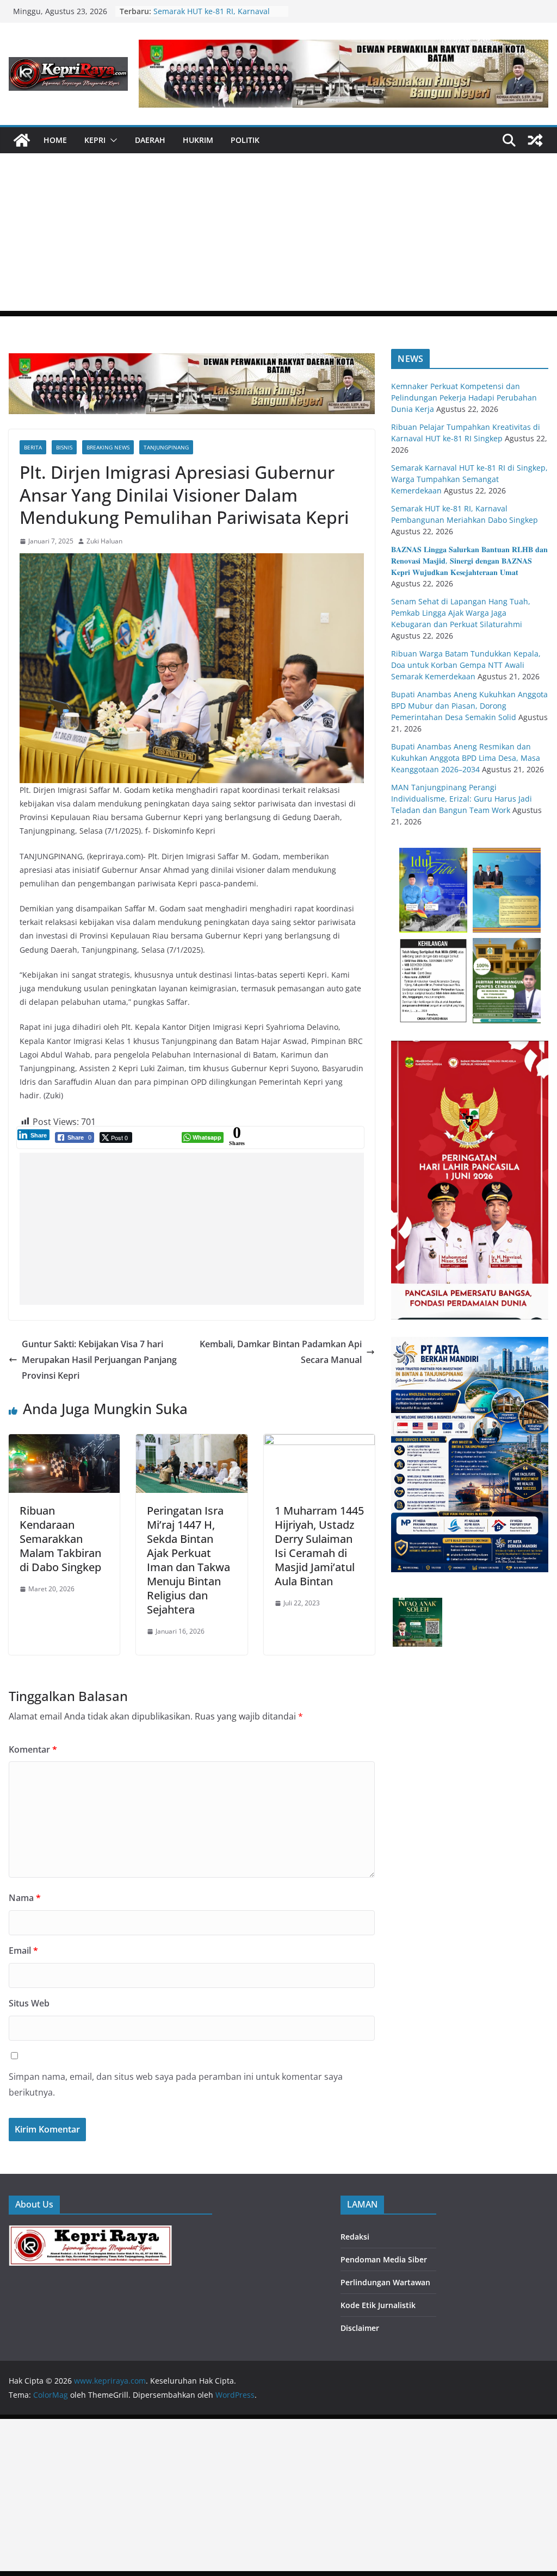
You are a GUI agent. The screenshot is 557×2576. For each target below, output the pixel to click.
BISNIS (64, 447)
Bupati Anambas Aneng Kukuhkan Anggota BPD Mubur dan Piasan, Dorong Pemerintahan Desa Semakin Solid (469, 706)
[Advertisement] (278, 235)
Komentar (33, 1749)
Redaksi (355, 2237)
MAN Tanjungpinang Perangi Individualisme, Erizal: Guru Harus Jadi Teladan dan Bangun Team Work (462, 799)
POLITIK (245, 140)
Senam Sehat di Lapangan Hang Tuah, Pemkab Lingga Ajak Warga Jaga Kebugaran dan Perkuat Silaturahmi (461, 613)
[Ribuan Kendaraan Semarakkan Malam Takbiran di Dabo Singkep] (64, 1442)
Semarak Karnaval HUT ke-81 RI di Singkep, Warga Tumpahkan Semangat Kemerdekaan (469, 479)
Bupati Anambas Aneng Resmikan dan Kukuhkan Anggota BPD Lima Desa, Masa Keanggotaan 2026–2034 (466, 758)
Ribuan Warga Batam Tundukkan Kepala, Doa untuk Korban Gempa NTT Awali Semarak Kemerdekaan (466, 665)
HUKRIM (198, 140)
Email (23, 1950)
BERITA (33, 447)
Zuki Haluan (104, 541)
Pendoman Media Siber (384, 2259)
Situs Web (29, 2003)
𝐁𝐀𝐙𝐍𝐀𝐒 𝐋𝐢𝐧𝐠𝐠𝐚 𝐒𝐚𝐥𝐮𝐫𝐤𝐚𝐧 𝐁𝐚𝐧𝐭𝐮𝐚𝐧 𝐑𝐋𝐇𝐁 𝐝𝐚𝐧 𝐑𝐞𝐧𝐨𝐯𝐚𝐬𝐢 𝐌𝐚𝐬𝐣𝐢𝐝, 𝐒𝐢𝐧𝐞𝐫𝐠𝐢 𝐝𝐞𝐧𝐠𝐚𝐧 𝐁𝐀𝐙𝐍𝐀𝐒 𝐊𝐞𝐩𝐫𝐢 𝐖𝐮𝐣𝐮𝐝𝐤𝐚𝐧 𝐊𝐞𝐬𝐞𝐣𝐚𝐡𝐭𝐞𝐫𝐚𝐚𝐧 (469, 561)
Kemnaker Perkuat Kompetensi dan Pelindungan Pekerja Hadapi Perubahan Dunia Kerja (464, 398)
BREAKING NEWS (108, 447)
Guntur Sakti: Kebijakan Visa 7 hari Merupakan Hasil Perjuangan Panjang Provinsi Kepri (99, 1360)
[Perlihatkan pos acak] (535, 140)
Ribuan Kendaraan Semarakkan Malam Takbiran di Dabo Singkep (60, 1539)
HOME (55, 140)
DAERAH (150, 140)
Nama (25, 1898)
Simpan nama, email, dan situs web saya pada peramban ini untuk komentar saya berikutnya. (176, 2084)
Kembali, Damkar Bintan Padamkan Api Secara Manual (281, 1352)
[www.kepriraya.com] (22, 140)
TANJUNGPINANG (166, 447)
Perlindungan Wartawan (385, 2282)
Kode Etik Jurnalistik (378, 2305)
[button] (112, 140)
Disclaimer (360, 2328)
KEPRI (95, 140)
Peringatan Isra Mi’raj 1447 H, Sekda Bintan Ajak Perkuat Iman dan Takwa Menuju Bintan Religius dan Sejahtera (188, 1560)
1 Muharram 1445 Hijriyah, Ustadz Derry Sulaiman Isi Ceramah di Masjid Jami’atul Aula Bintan (319, 1546)
